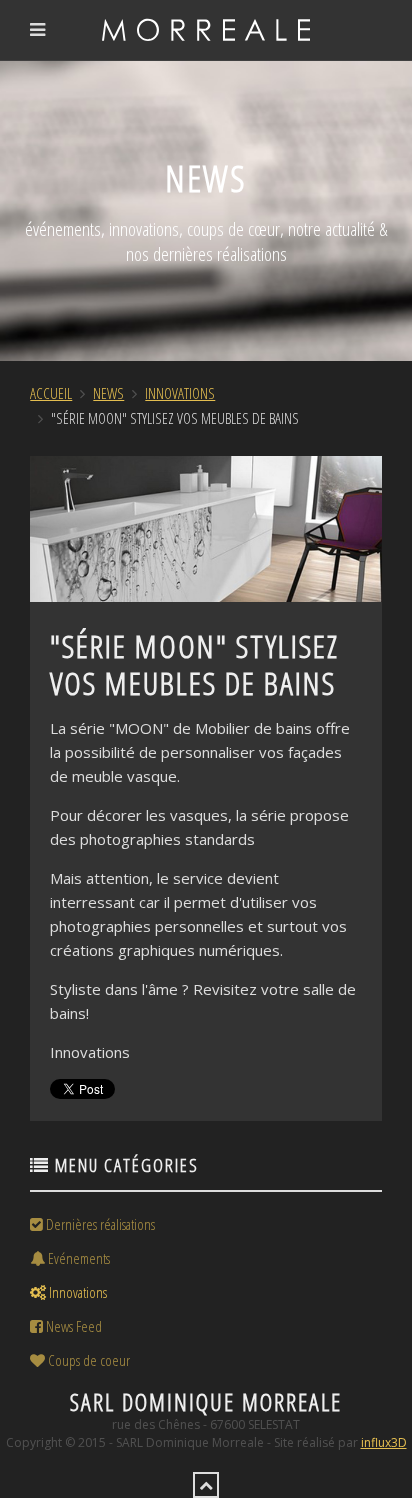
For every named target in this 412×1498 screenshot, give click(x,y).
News (108, 393)
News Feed (72, 1326)
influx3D (384, 1442)
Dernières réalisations (99, 1224)
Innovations (180, 393)
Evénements (77, 1258)
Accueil (51, 393)
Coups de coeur (87, 1360)
